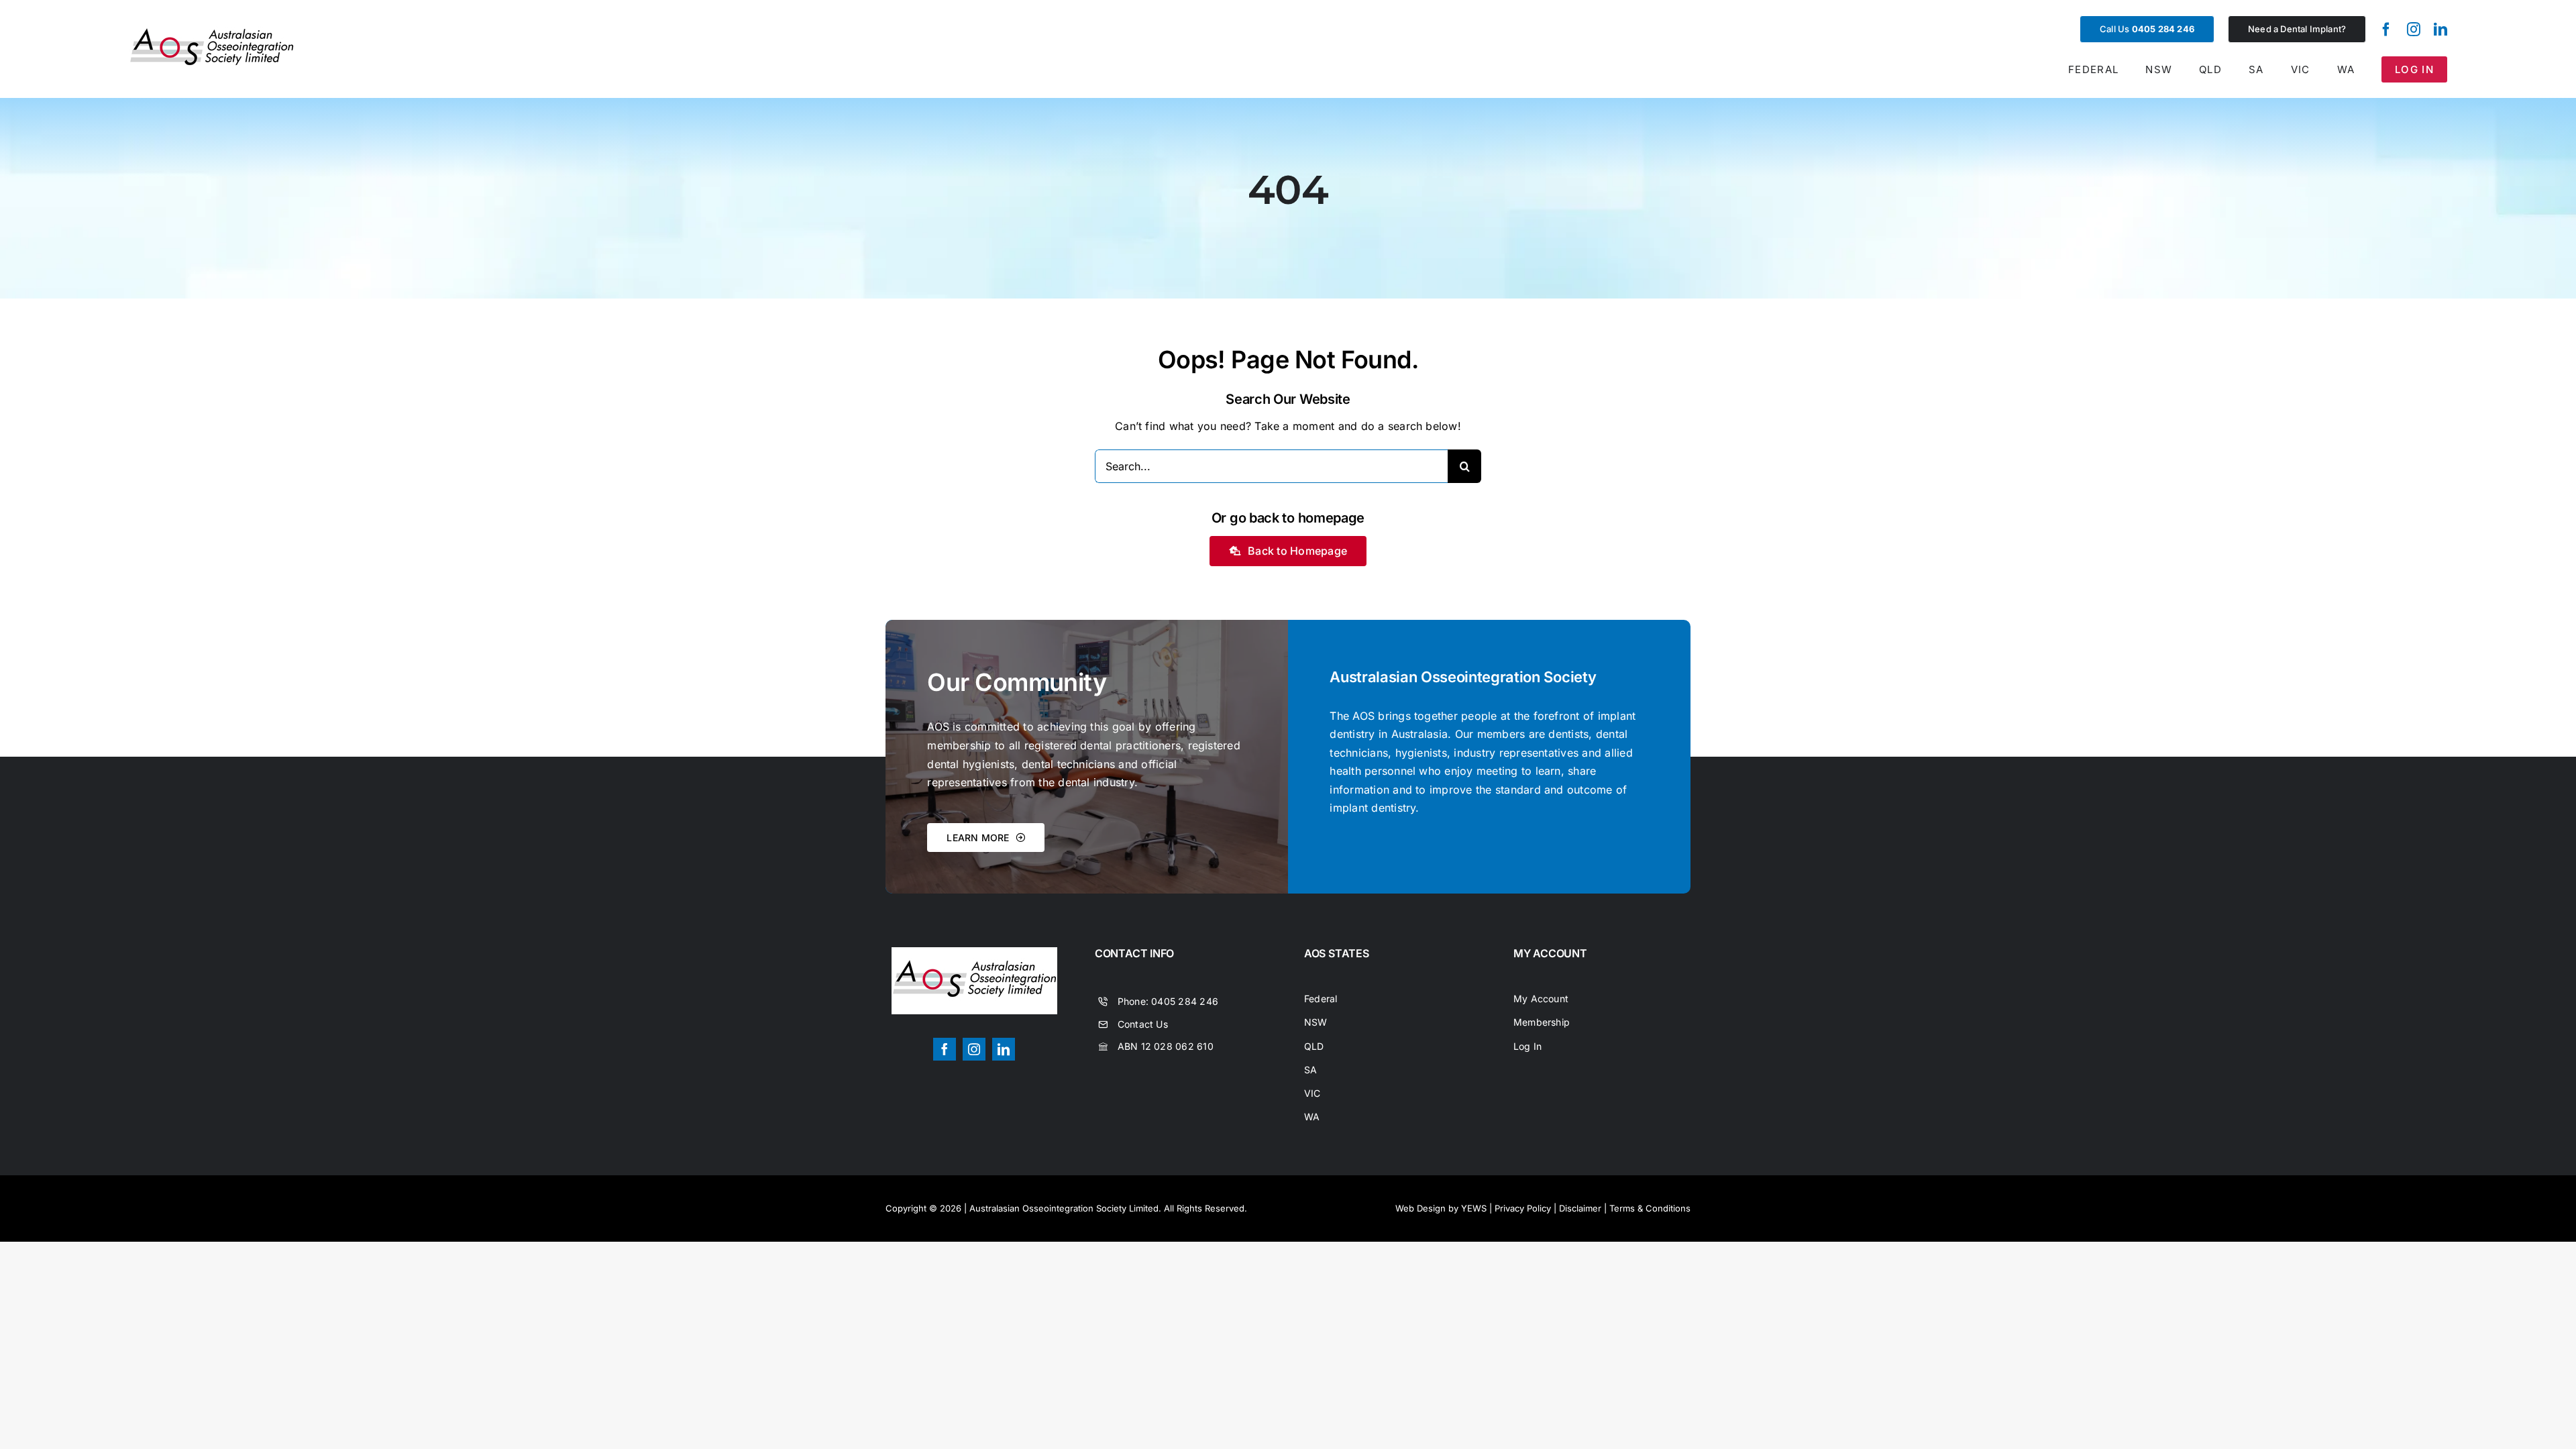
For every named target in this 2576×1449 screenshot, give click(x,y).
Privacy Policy (1523, 1208)
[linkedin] (2440, 30)
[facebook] (2386, 30)
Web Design (1420, 1208)
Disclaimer (1580, 1208)
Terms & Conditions (1650, 1208)
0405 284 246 (1185, 1001)
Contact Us (1143, 1024)
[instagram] (2414, 30)
